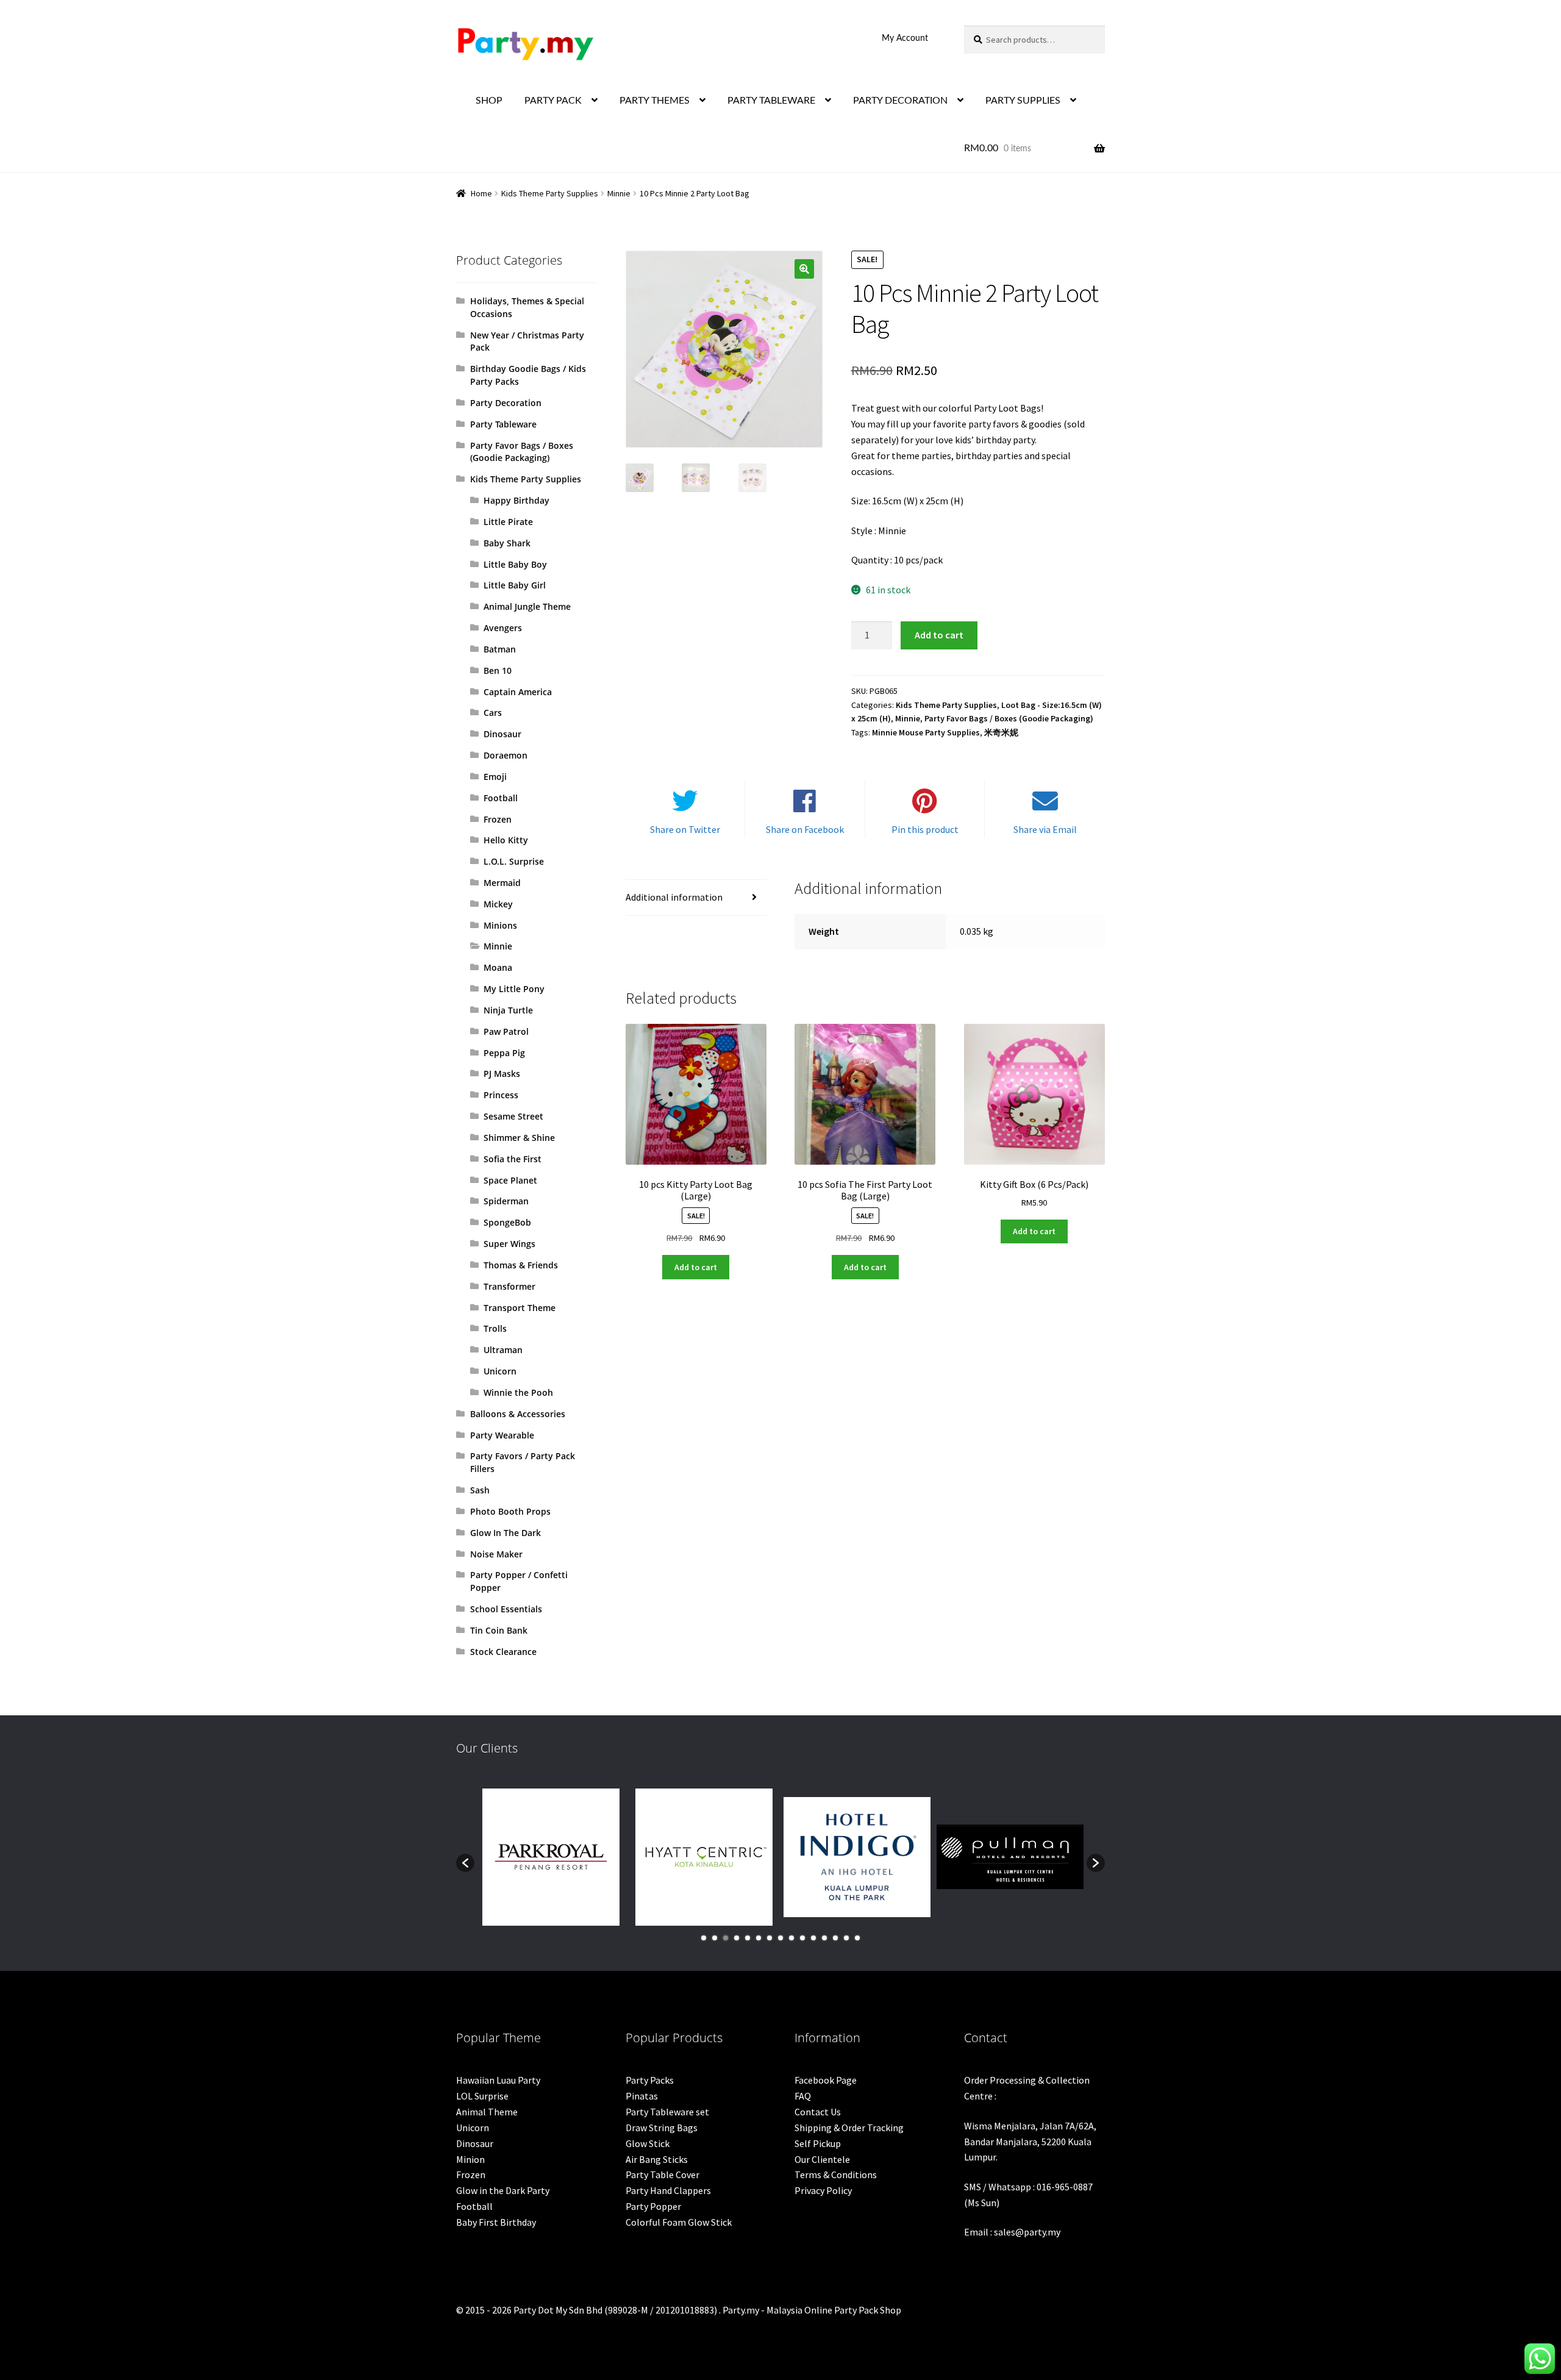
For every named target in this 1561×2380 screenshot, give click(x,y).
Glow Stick (648, 2143)
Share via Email (1045, 829)
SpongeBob (507, 1222)
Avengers (503, 628)
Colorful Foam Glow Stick (679, 2222)
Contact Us (818, 2112)
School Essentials (506, 1609)
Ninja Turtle (508, 1010)
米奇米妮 (1001, 732)
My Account (905, 38)
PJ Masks (502, 1074)
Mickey (498, 904)
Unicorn (500, 1371)
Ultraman (503, 1350)
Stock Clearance (503, 1652)
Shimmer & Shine (519, 1138)
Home (481, 193)
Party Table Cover (663, 2175)
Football (501, 798)
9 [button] (791, 1938)
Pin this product (925, 829)
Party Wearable (502, 1435)
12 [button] (824, 1938)
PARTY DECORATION (900, 101)
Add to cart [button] (696, 1267)
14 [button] (846, 1938)
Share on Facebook (805, 829)
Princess (501, 1095)
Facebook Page (826, 2080)
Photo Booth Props (510, 1511)
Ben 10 (498, 670)
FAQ (803, 2096)
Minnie (619, 193)
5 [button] (748, 1938)
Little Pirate (508, 522)
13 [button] (835, 1938)
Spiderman (506, 1201)
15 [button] (857, 1938)
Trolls (495, 1328)
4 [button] (737, 1938)
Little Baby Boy (515, 564)
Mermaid (502, 883)
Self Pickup (818, 2143)
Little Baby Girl (515, 585)
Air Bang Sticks (657, 2159)
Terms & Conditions (836, 2175)
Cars (493, 713)
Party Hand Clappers (668, 2190)
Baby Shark (507, 543)
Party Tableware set (667, 2112)
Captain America (518, 692)
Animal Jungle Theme (527, 606)
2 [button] (715, 1938)
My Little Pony (514, 989)
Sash (480, 1490)
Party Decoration (506, 403)
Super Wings (509, 1244)
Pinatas (642, 2096)
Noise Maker (496, 1554)
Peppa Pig (504, 1053)
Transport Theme (520, 1308)
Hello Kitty (506, 840)
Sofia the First (513, 1159)
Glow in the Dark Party (503, 2190)
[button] (804, 269)
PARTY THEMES (655, 101)
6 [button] (759, 1938)
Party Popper (653, 2206)
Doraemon (505, 755)
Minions (500, 925)
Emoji (495, 777)
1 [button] (704, 1938)
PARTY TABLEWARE (771, 101)
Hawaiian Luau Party (498, 2080)
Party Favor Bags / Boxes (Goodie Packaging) (1009, 718)
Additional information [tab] (674, 897)
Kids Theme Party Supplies (550, 193)
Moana (498, 967)
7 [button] (770, 1938)
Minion (470, 2159)
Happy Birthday (516, 500)
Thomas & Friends (521, 1265)
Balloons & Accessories (518, 1414)
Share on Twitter (685, 829)
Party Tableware (503, 424)
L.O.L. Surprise (514, 861)
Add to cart (939, 635)
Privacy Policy (823, 2190)
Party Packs (650, 2080)
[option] (551, 1857)
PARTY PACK (553, 101)
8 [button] (780, 1938)
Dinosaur (502, 734)
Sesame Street (513, 1116)
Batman (500, 649)
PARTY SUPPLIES (1023, 101)
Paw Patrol (506, 1031)
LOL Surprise (482, 2096)
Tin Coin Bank (499, 1630)
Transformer (509, 1286)
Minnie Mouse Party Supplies (926, 732)
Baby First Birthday (496, 2222)
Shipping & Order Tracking (849, 2128)
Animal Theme (487, 2112)
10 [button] (802, 1938)
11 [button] (813, 1938)
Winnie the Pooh (518, 1392)
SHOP (489, 101)
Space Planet (510, 1180)
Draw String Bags (662, 2128)
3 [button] (726, 1938)
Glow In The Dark (505, 1533)
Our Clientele (822, 2159)
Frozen (498, 819)
